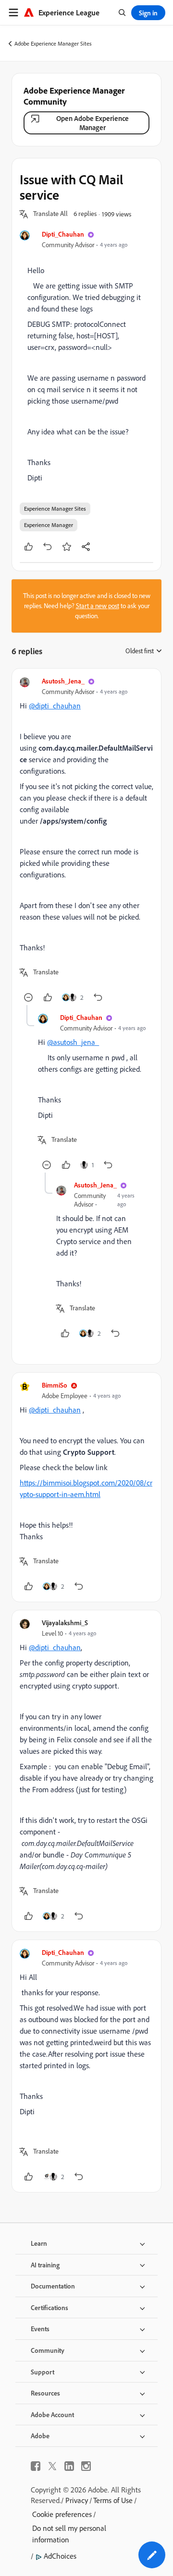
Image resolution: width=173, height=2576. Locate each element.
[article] (86, 841)
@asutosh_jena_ (73, 1042)
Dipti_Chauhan (63, 234)
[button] (50, 214)
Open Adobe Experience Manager (93, 123)
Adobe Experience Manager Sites (53, 43)
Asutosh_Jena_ (63, 681)
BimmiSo (55, 1385)
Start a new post (98, 606)
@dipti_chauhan (55, 706)
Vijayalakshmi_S (65, 1623)
